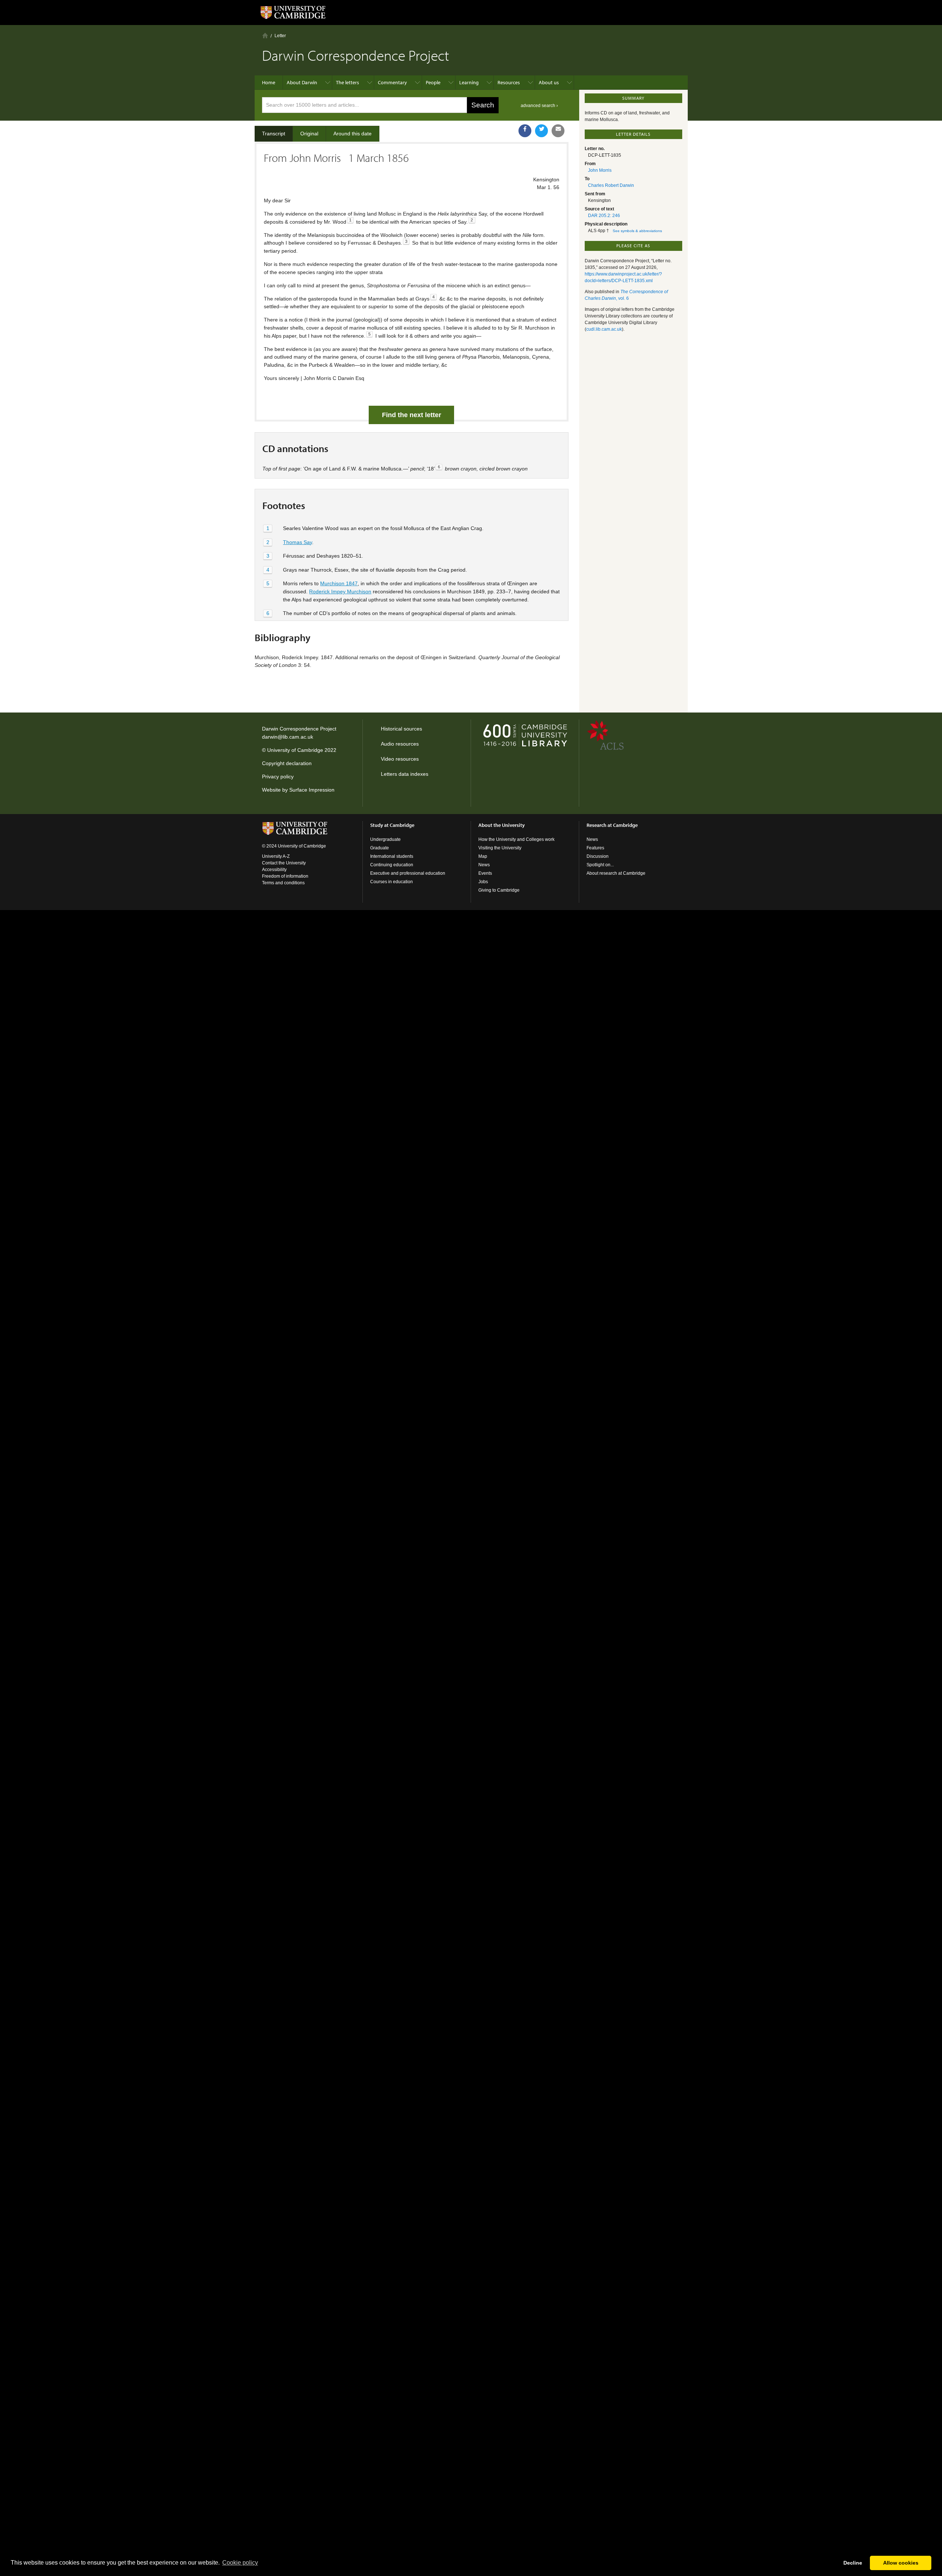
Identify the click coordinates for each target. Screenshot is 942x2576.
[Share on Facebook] (525, 131)
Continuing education (392, 865)
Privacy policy (278, 777)
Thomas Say (298, 542)
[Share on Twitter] (541, 131)
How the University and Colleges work (516, 839)
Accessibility (274, 870)
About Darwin (302, 82)
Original (309, 134)
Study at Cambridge (392, 825)
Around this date (353, 134)
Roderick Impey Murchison (340, 591)
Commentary (392, 82)
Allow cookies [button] (901, 2563)
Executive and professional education (408, 873)
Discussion (598, 856)
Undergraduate (385, 839)
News (484, 865)
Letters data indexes (405, 774)
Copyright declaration (287, 763)
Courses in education (392, 882)
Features (595, 848)
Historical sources (401, 729)
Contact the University (284, 863)
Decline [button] (853, 2563)
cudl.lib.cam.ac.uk (604, 329)
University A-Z (276, 856)
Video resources (400, 759)
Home (265, 35)
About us (549, 82)
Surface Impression (312, 790)
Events (485, 873)
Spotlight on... (600, 865)
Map (483, 856)
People (433, 82)
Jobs (483, 882)
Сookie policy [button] (240, 2563)
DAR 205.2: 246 (604, 216)
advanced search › (539, 106)
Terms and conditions (283, 883)
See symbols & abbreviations (637, 231)
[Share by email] (558, 131)
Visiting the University (500, 848)
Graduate (380, 848)
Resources (509, 82)
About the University (502, 825)
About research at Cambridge (616, 873)
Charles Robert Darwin (611, 185)
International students (392, 856)
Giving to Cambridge (499, 890)
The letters (348, 82)
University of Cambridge (295, 750)
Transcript (274, 134)
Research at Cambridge (612, 825)
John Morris (600, 170)
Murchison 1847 (339, 583)
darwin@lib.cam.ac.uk (288, 737)
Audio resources (400, 744)
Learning (469, 82)
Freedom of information (285, 876)
